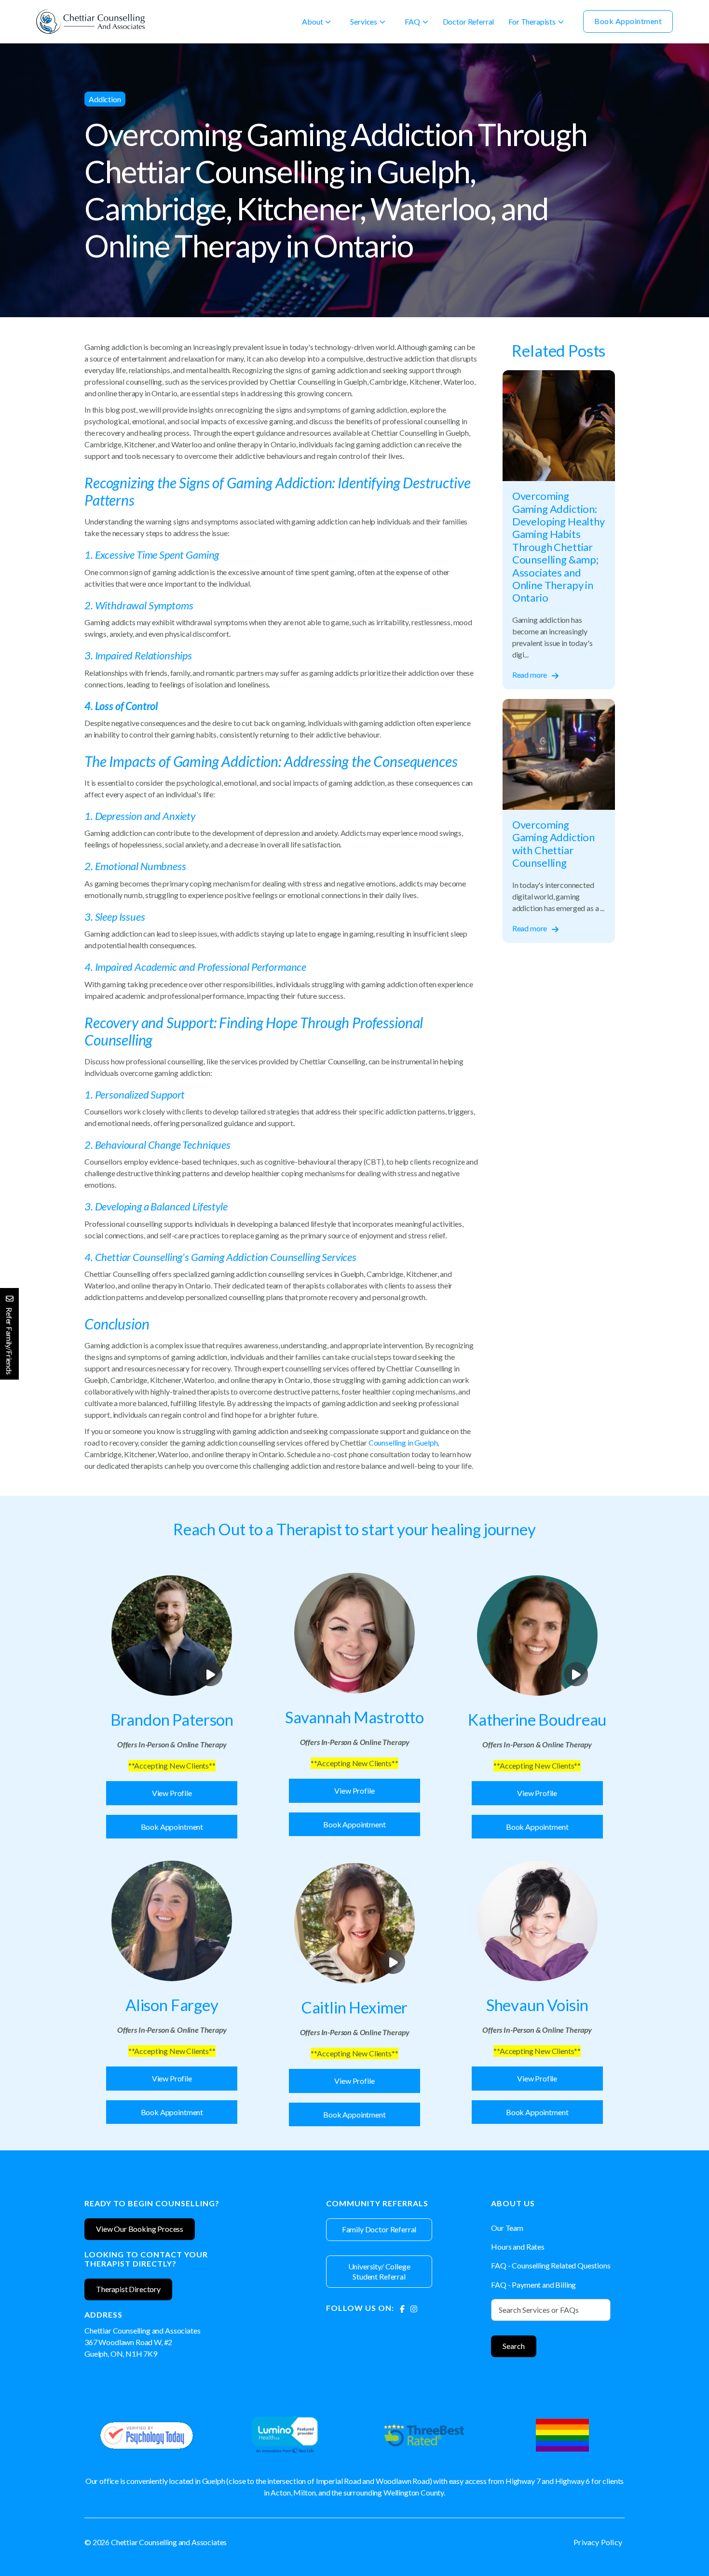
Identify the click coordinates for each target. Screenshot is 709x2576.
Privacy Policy (598, 2542)
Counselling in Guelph (402, 1442)
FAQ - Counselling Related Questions (551, 2265)
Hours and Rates (518, 2247)
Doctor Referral (469, 21)
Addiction (105, 99)
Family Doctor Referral (379, 2229)
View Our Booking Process (140, 2229)
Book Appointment (628, 21)
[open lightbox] (172, 1636)
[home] (90, 21)
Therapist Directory (128, 2289)
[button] (316, 22)
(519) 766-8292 (110, 2365)
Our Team (507, 2228)
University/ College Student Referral (379, 2271)
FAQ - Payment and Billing (533, 2285)
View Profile (172, 1793)
